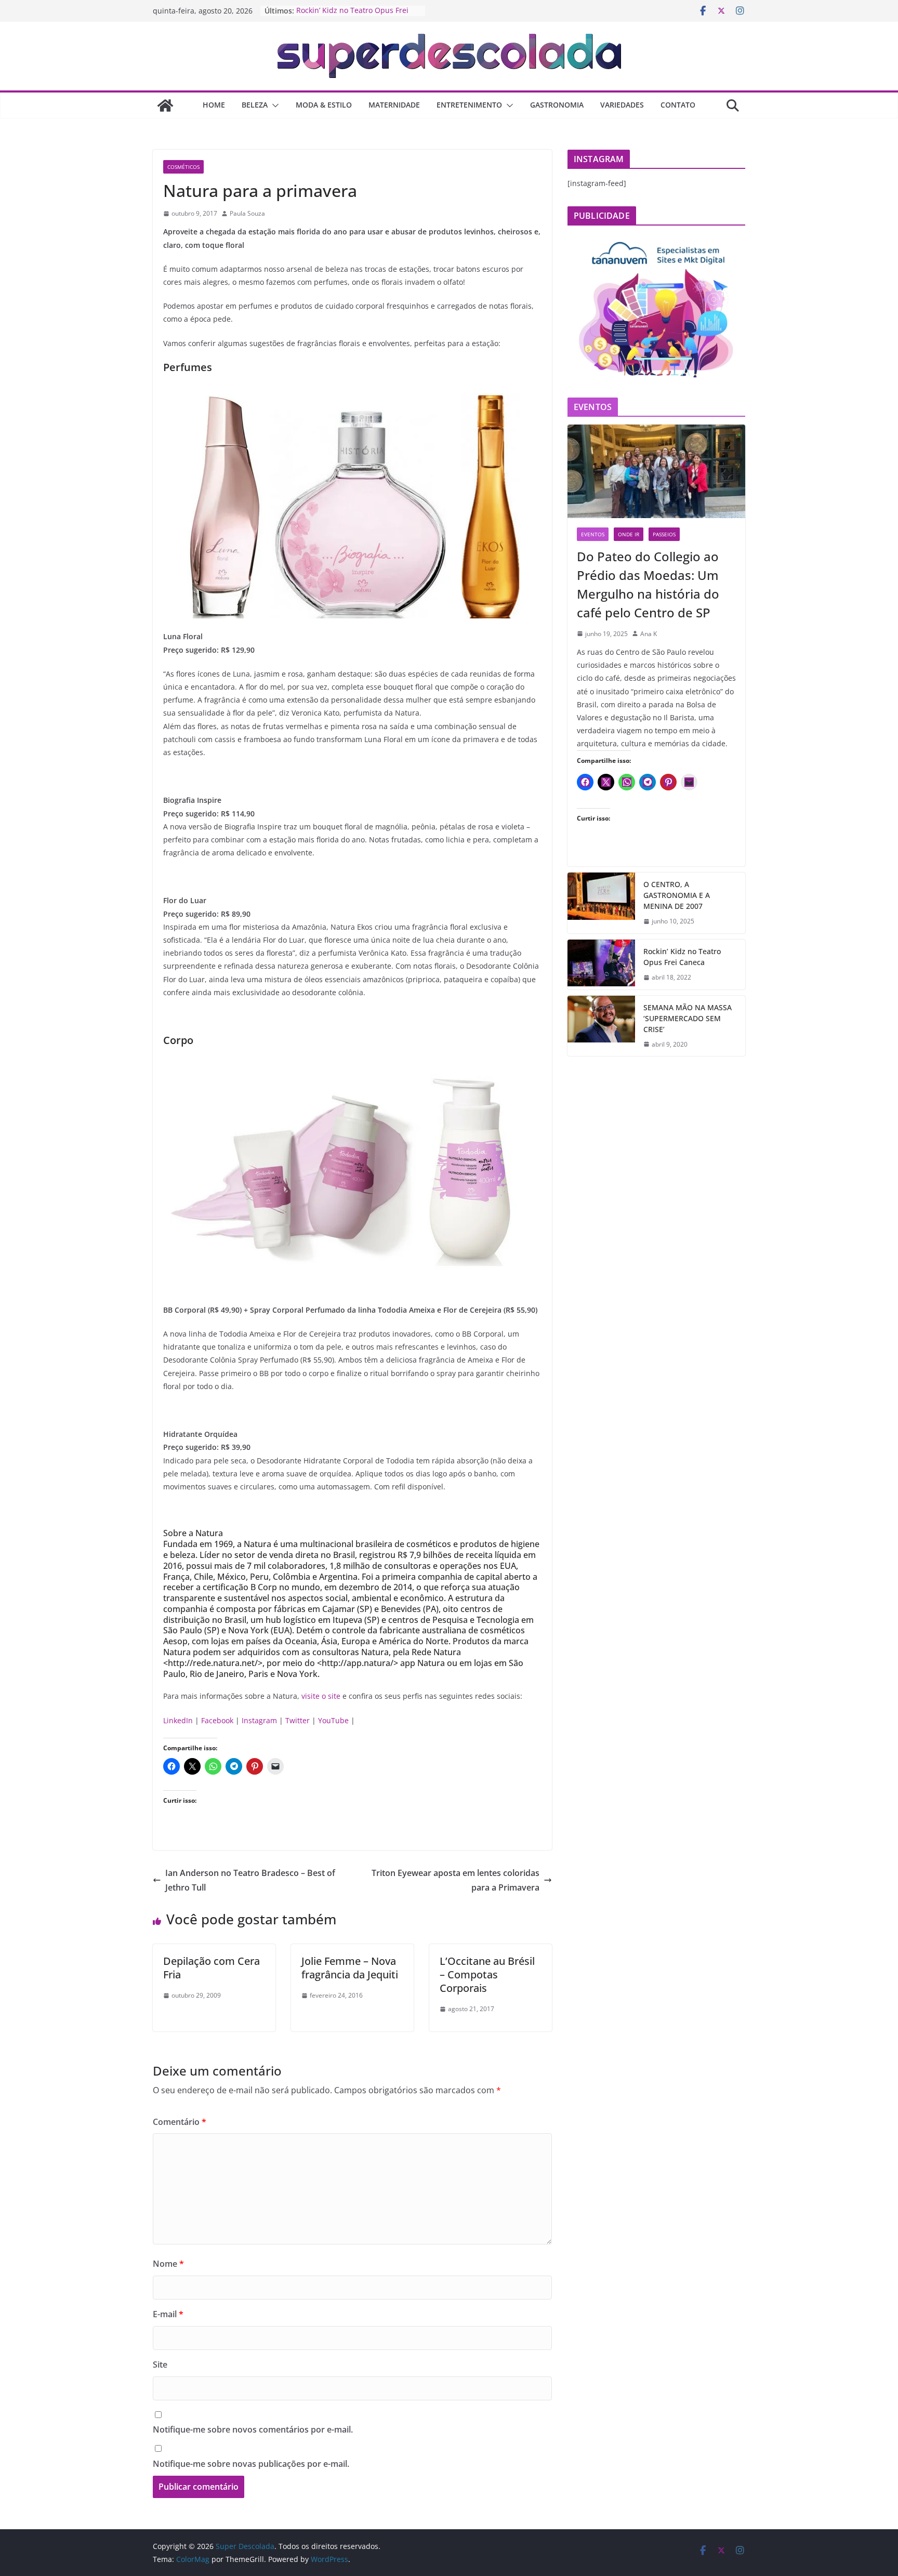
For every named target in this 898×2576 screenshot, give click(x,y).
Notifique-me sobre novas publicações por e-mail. (251, 2464)
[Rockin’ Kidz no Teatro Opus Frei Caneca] (601, 965)
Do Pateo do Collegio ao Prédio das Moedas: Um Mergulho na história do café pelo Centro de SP (648, 584)
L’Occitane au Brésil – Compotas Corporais (487, 1974)
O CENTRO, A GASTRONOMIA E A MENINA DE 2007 (677, 895)
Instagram (259, 1720)
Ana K (649, 634)
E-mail (168, 2314)
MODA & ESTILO (324, 105)
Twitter (298, 1720)
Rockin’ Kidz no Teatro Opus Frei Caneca (682, 957)
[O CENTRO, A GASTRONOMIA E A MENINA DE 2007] (601, 903)
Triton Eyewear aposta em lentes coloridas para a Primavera (455, 1880)
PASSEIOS (664, 534)
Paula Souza (247, 213)
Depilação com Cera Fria (212, 1968)
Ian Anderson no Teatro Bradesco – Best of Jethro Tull (250, 1880)
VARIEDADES (622, 105)
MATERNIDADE (394, 105)
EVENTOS (593, 534)
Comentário (180, 2122)
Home (214, 105)
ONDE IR (629, 534)
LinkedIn (178, 1720)
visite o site (321, 1696)
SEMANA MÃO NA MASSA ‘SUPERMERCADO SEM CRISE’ (688, 1018)
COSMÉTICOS (183, 167)
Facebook (217, 1720)
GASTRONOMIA (557, 105)
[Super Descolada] (165, 105)
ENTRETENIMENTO (469, 105)
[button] (273, 105)
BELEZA (255, 105)
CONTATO (678, 105)
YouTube (333, 1720)
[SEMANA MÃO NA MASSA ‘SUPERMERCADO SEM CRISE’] (601, 1026)
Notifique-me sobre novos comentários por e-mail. (253, 2429)
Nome (168, 2264)
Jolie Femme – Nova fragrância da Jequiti (350, 1968)
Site (160, 2364)
